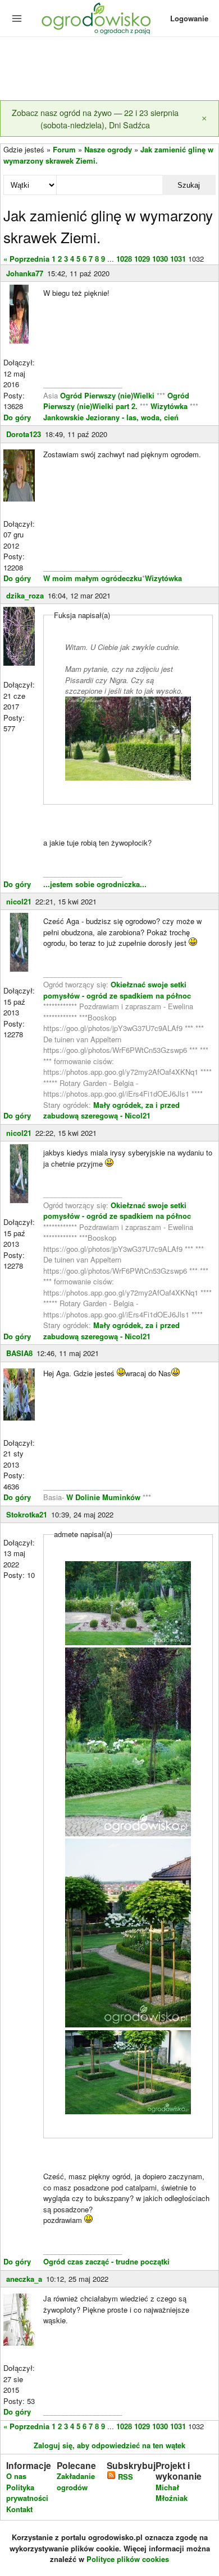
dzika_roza (25, 595)
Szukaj (189, 185)
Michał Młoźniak (172, 2493)
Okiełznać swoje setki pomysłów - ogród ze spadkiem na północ (117, 990)
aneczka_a (24, 2279)
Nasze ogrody (108, 149)
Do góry (17, 417)
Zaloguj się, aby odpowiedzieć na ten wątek (109, 2445)
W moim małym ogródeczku (93, 578)
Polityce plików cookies (128, 2559)
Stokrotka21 (27, 1514)
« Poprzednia (26, 259)
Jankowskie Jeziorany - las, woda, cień (111, 417)
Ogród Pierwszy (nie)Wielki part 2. (116, 401)
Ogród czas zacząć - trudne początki (106, 2261)
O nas (16, 2476)
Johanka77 (25, 273)
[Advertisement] (109, 69)
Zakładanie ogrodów (76, 2482)
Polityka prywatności (27, 2493)
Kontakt (19, 2509)
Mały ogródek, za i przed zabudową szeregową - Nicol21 (111, 1110)
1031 (178, 259)
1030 (160, 259)
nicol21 (19, 901)
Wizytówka (170, 406)
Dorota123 (24, 434)
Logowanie (189, 18)
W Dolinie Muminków (103, 1497)
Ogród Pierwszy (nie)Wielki (108, 395)
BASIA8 (19, 1353)
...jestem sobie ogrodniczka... (95, 884)
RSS (124, 2477)
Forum (64, 149)
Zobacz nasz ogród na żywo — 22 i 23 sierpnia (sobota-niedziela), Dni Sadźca (95, 119)
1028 (124, 259)
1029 (142, 259)
